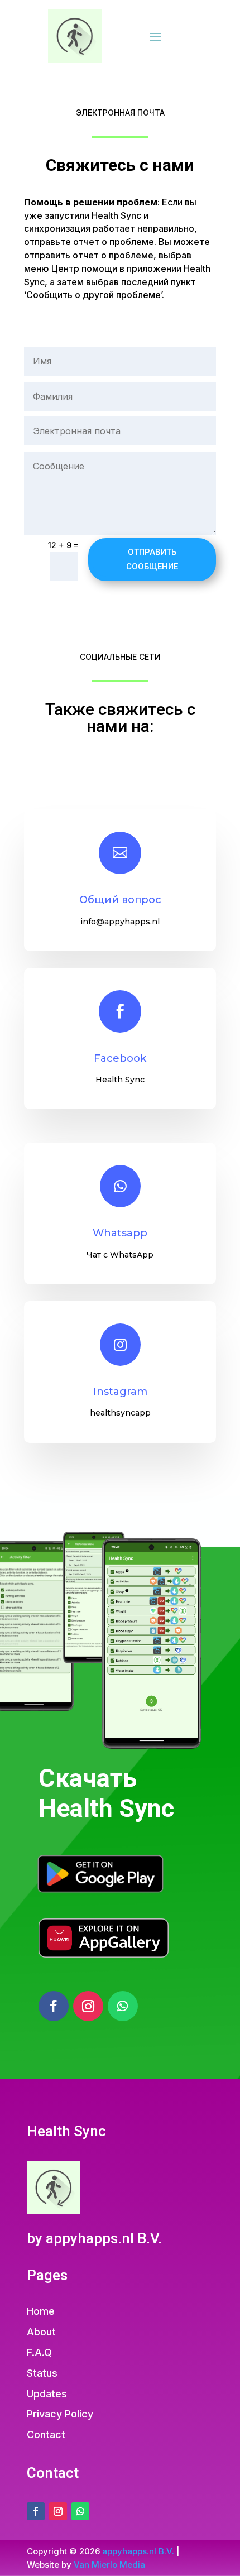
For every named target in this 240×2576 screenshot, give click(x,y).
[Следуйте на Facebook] (54, 2006)
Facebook (120, 1058)
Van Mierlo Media (109, 2565)
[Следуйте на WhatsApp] (123, 2006)
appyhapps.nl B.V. (138, 2551)
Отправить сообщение (152, 559)
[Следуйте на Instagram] (88, 2006)
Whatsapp (120, 1233)
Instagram (120, 1392)
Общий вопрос (120, 900)
